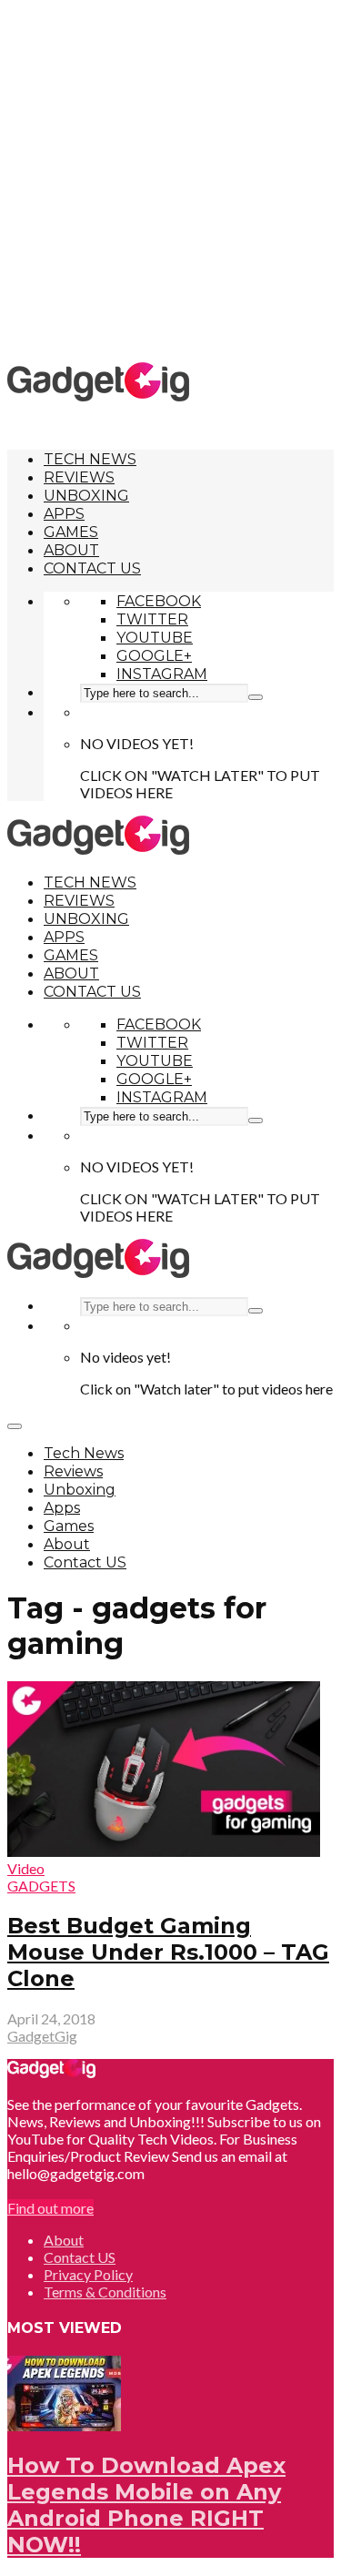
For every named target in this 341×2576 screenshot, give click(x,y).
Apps (64, 514)
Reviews (79, 477)
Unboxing (86, 496)
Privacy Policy (88, 2274)
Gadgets (41, 1886)
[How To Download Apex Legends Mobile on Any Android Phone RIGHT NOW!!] (64, 2425)
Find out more (50, 2208)
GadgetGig (42, 2036)
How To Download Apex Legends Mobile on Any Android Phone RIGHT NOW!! (146, 2505)
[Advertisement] (170, 180)
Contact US (92, 568)
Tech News (90, 459)
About (71, 550)
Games (71, 532)
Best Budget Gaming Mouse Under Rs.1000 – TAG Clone (168, 1952)
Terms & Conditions (105, 2292)
